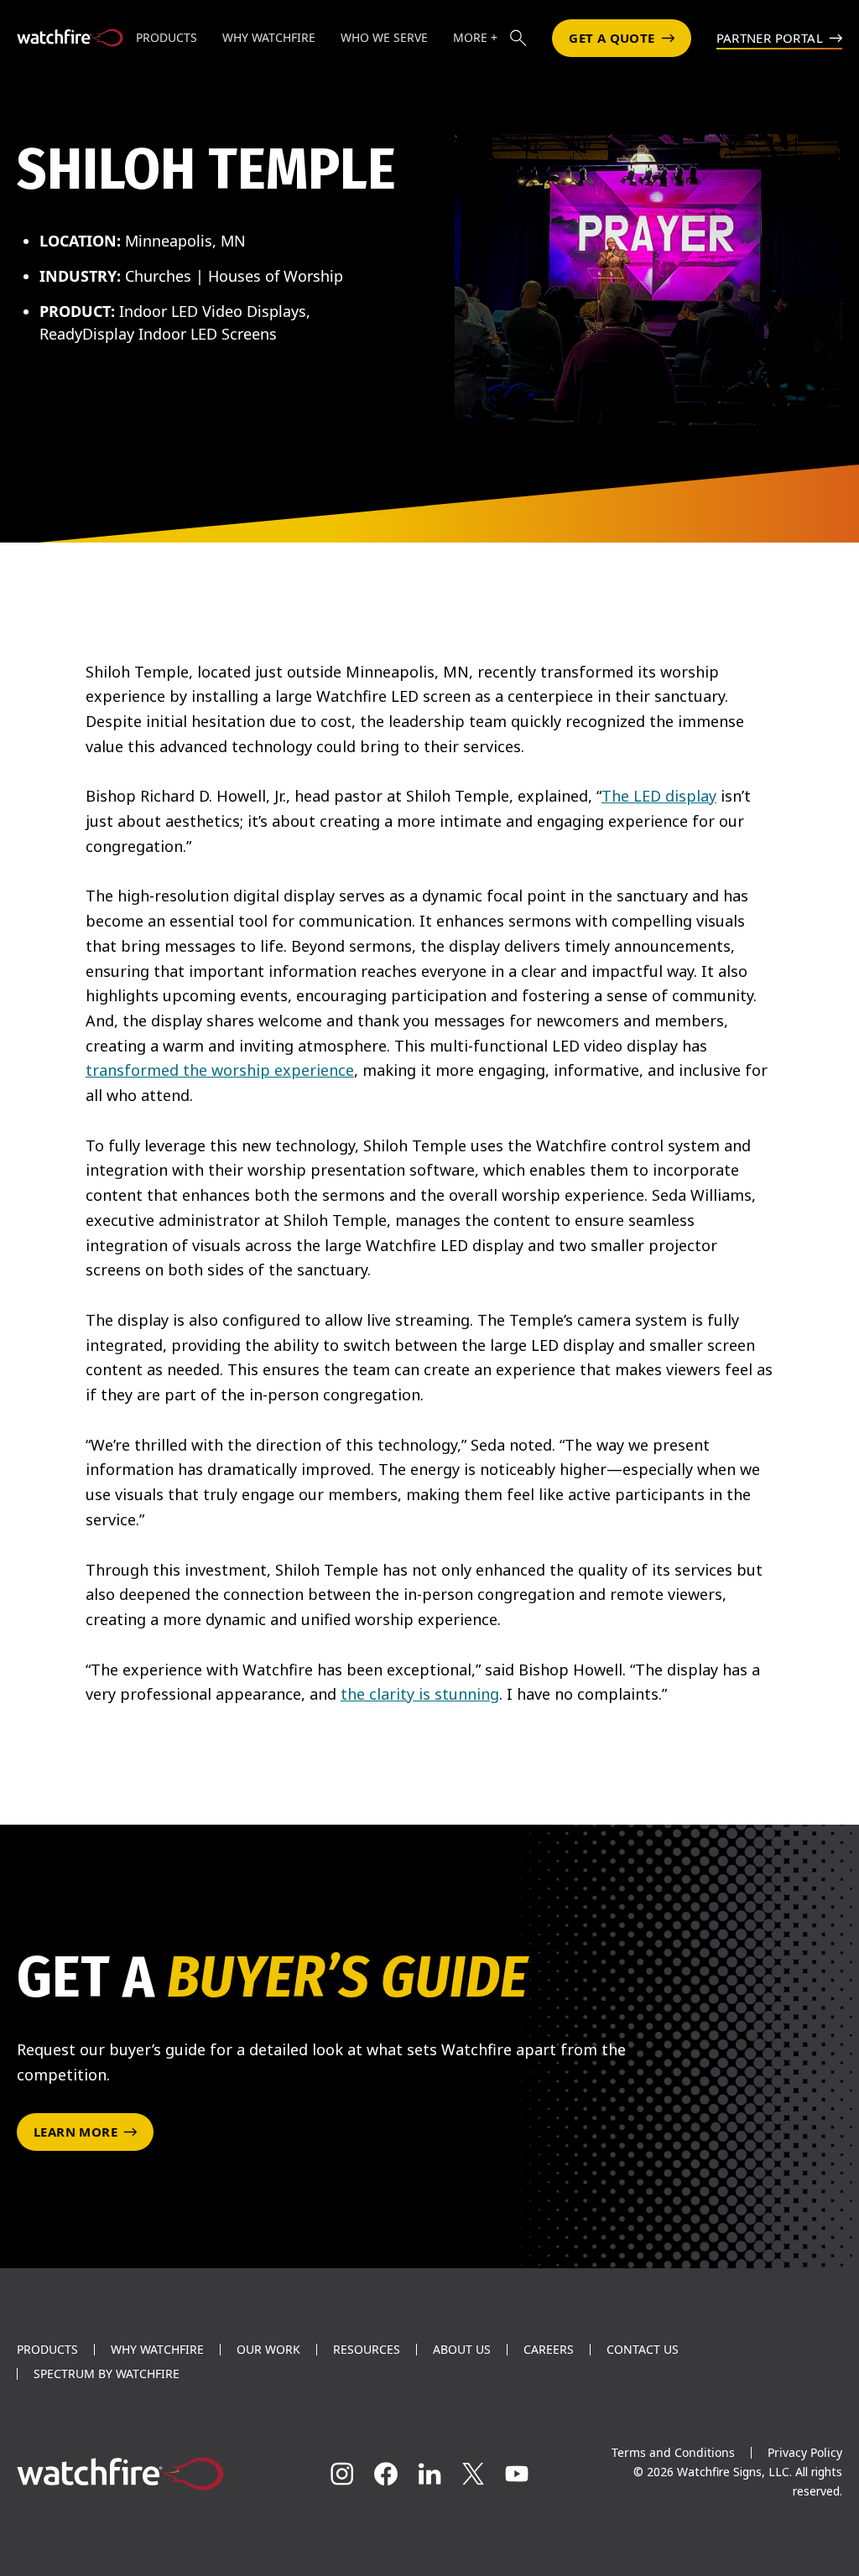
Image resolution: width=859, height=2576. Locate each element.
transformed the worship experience (220, 1070)
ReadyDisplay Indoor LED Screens (158, 334)
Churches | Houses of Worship (234, 276)
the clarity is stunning (420, 1694)
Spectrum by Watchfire (107, 2374)
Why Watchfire (157, 2350)
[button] (518, 38)
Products (47, 2350)
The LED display (659, 796)
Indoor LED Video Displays (213, 311)
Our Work (268, 2350)
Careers (549, 2350)
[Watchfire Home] (143, 2474)
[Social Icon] (342, 2474)
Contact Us (643, 2350)
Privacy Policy (805, 2452)
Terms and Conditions (673, 2452)
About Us (462, 2350)
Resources (367, 2350)
